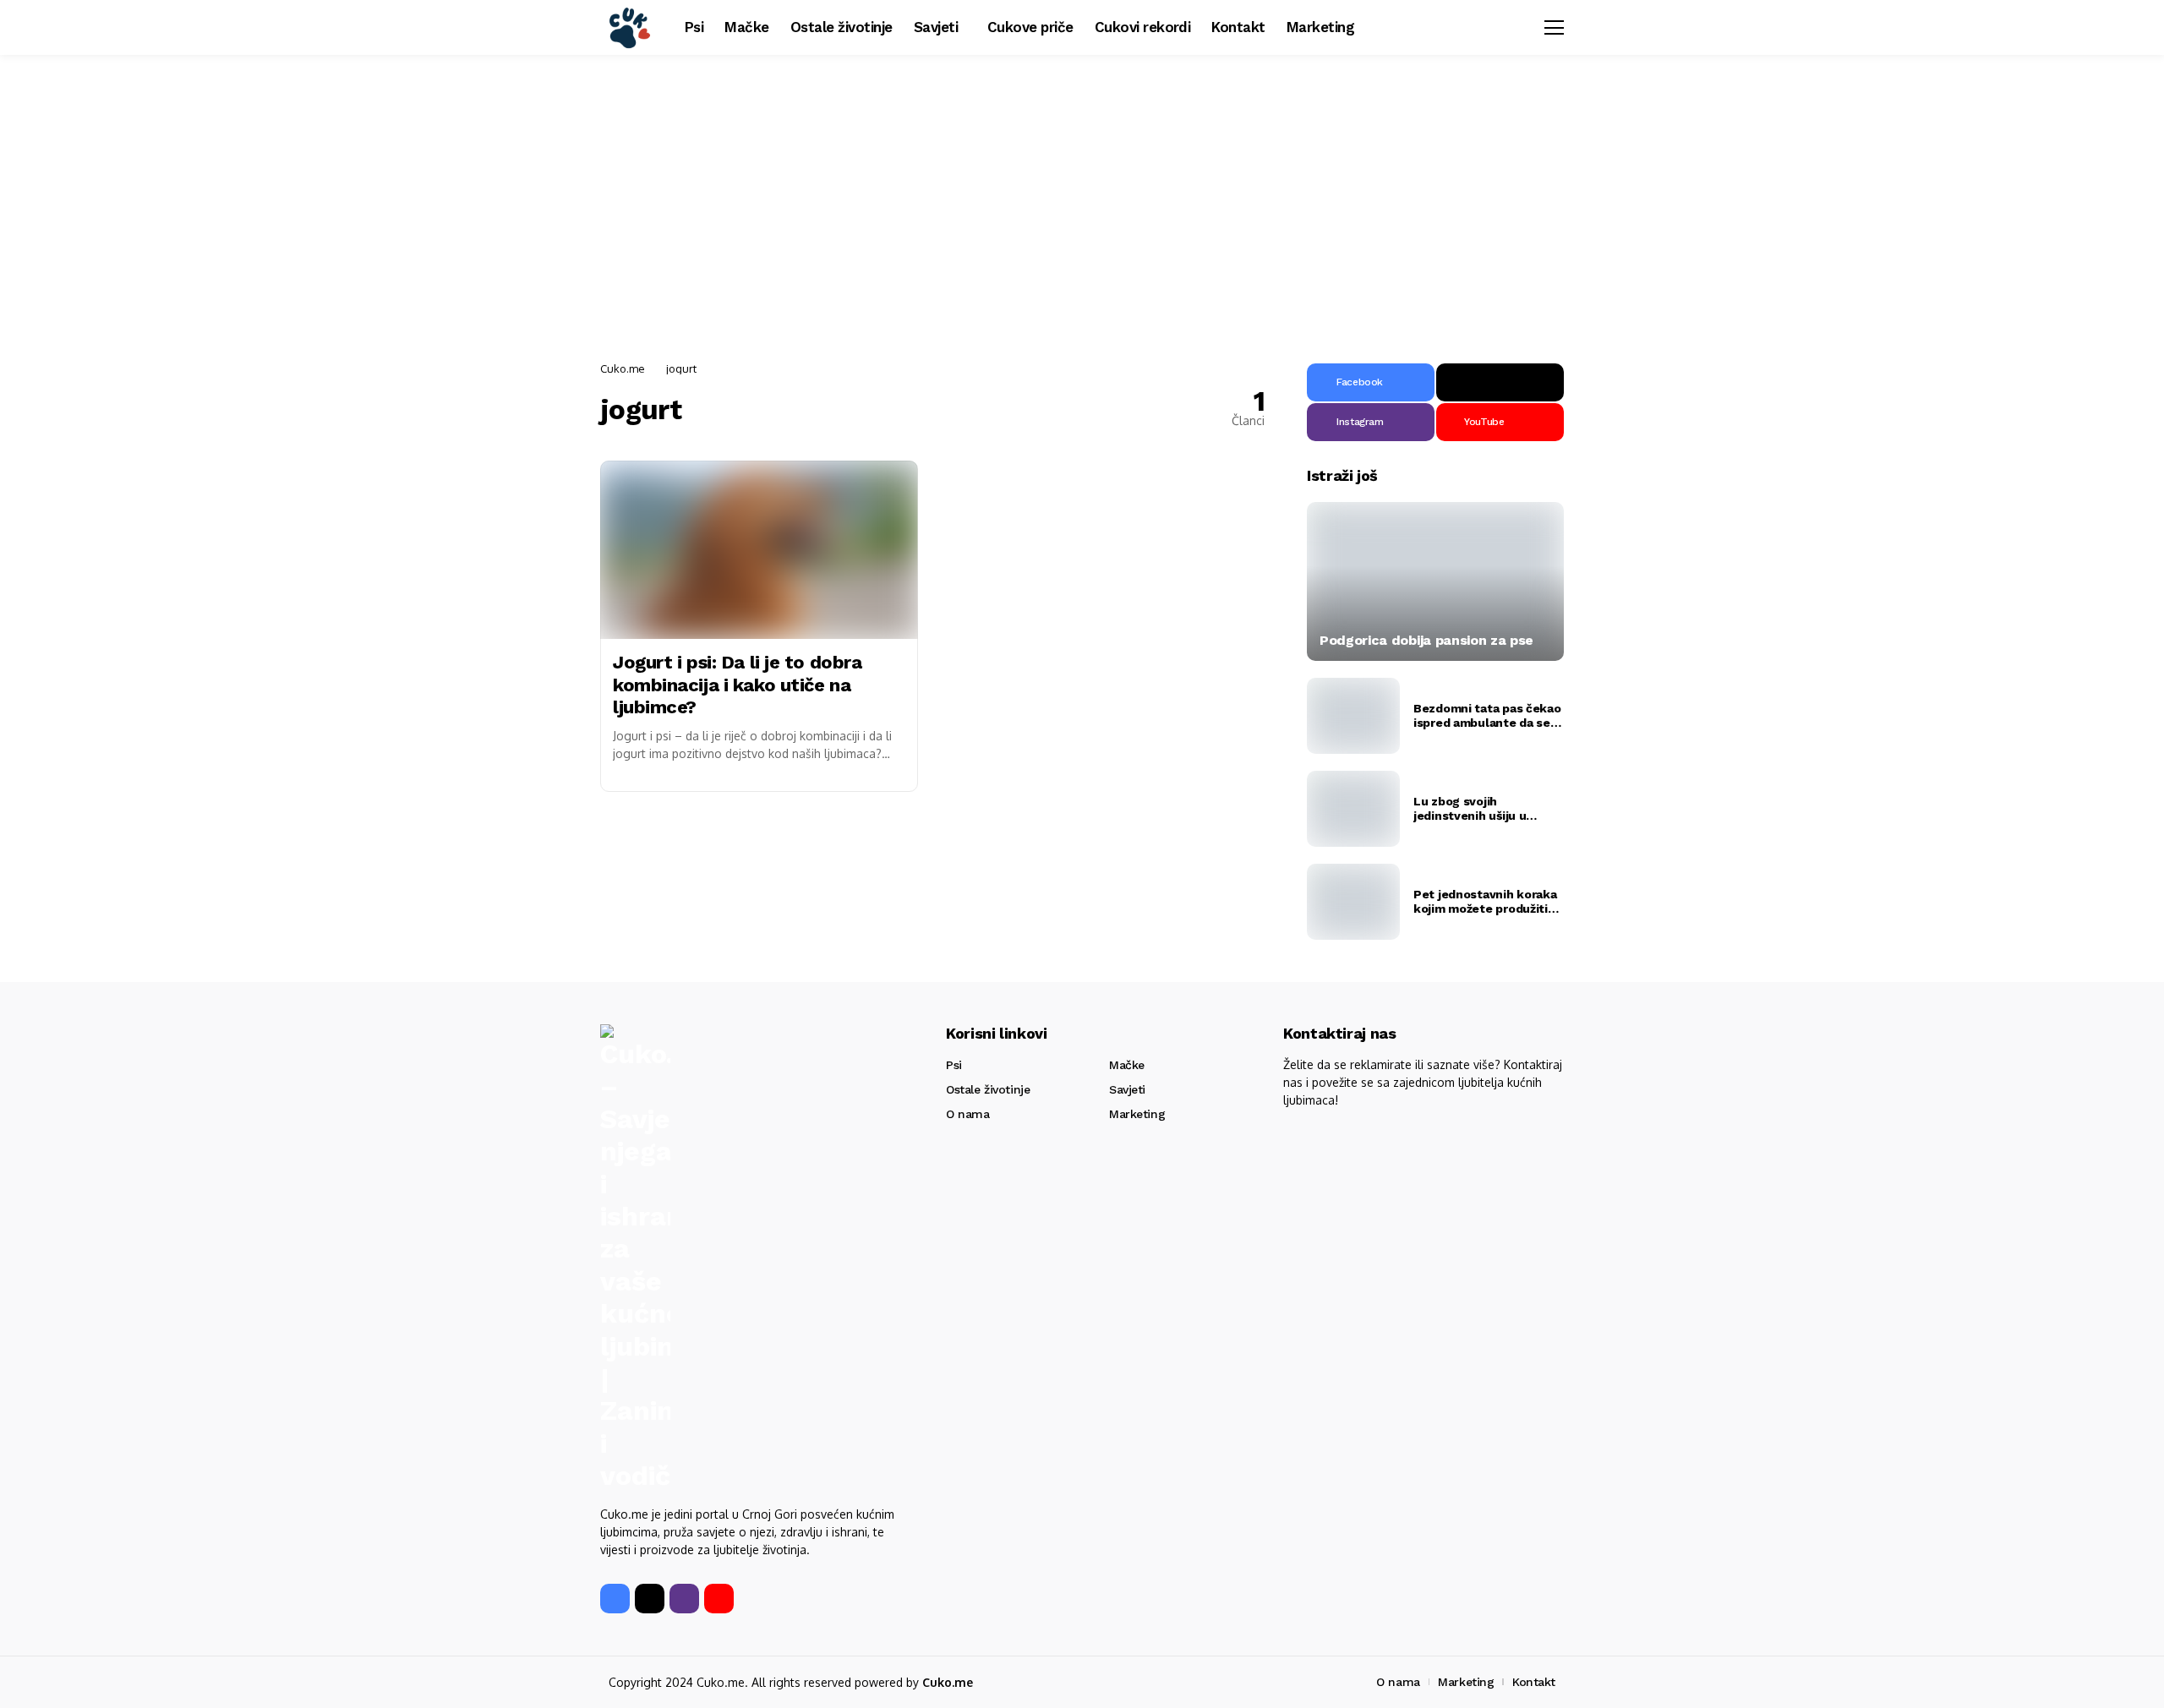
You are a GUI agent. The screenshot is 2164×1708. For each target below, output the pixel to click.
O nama (967, 1114)
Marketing (1137, 1114)
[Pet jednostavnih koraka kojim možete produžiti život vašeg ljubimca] (1353, 902)
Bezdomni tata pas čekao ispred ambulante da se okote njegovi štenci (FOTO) (1487, 716)
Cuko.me (623, 368)
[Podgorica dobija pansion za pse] (1435, 581)
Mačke (1127, 1065)
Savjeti (1127, 1089)
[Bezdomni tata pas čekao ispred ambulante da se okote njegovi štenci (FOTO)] (1353, 716)
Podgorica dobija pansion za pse (1426, 640)
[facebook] (615, 1599)
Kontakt (1534, 1682)
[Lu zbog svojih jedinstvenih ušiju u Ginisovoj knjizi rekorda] (1353, 809)
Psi (954, 1065)
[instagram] (684, 1599)
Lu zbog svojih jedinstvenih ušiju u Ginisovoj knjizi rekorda (1481, 809)
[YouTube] (719, 1599)
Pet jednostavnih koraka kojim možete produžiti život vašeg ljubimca (1485, 902)
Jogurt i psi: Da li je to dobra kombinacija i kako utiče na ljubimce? (737, 685)
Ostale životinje (988, 1089)
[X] (1500, 382)
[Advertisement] (1082, 203)
